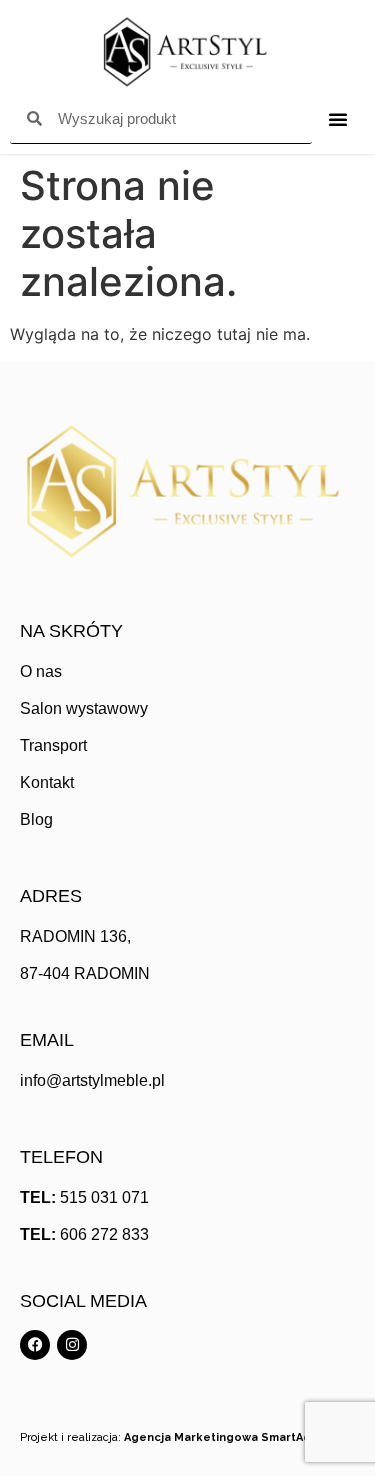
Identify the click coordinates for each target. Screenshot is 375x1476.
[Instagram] (72, 1345)
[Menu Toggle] (338, 119)
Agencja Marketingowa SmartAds (220, 1437)
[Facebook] (35, 1345)
